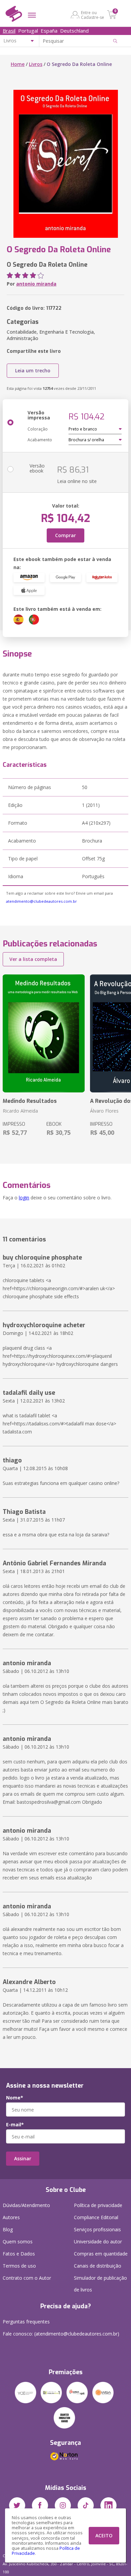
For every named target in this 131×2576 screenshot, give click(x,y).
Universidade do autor (98, 2242)
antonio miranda (36, 284)
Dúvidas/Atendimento (26, 2205)
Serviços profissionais (97, 2229)
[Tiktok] (86, 2505)
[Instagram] (63, 2505)
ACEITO (104, 2535)
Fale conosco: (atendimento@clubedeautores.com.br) (61, 2334)
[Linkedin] (108, 2505)
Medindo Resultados (30, 1101)
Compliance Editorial (96, 2217)
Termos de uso (19, 2266)
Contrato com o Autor (27, 2278)
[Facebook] (40, 2505)
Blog (8, 2229)
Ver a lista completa (33, 959)
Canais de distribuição (98, 2266)
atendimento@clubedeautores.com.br (41, 901)
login (24, 1198)
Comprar (65, 535)
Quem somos (18, 2242)
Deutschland (74, 31)
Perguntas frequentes (26, 2322)
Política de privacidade (98, 2205)
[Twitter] (17, 2505)
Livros (36, 64)
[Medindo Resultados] (44, 1033)
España (49, 31)
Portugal (28, 31)
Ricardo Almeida (20, 1111)
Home (18, 64)
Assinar (23, 2158)
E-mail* (15, 2125)
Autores (11, 2217)
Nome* (15, 2098)
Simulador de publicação (100, 2284)
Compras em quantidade (101, 2254)
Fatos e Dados (19, 2254)
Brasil (9, 31)
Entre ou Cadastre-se (93, 15)
